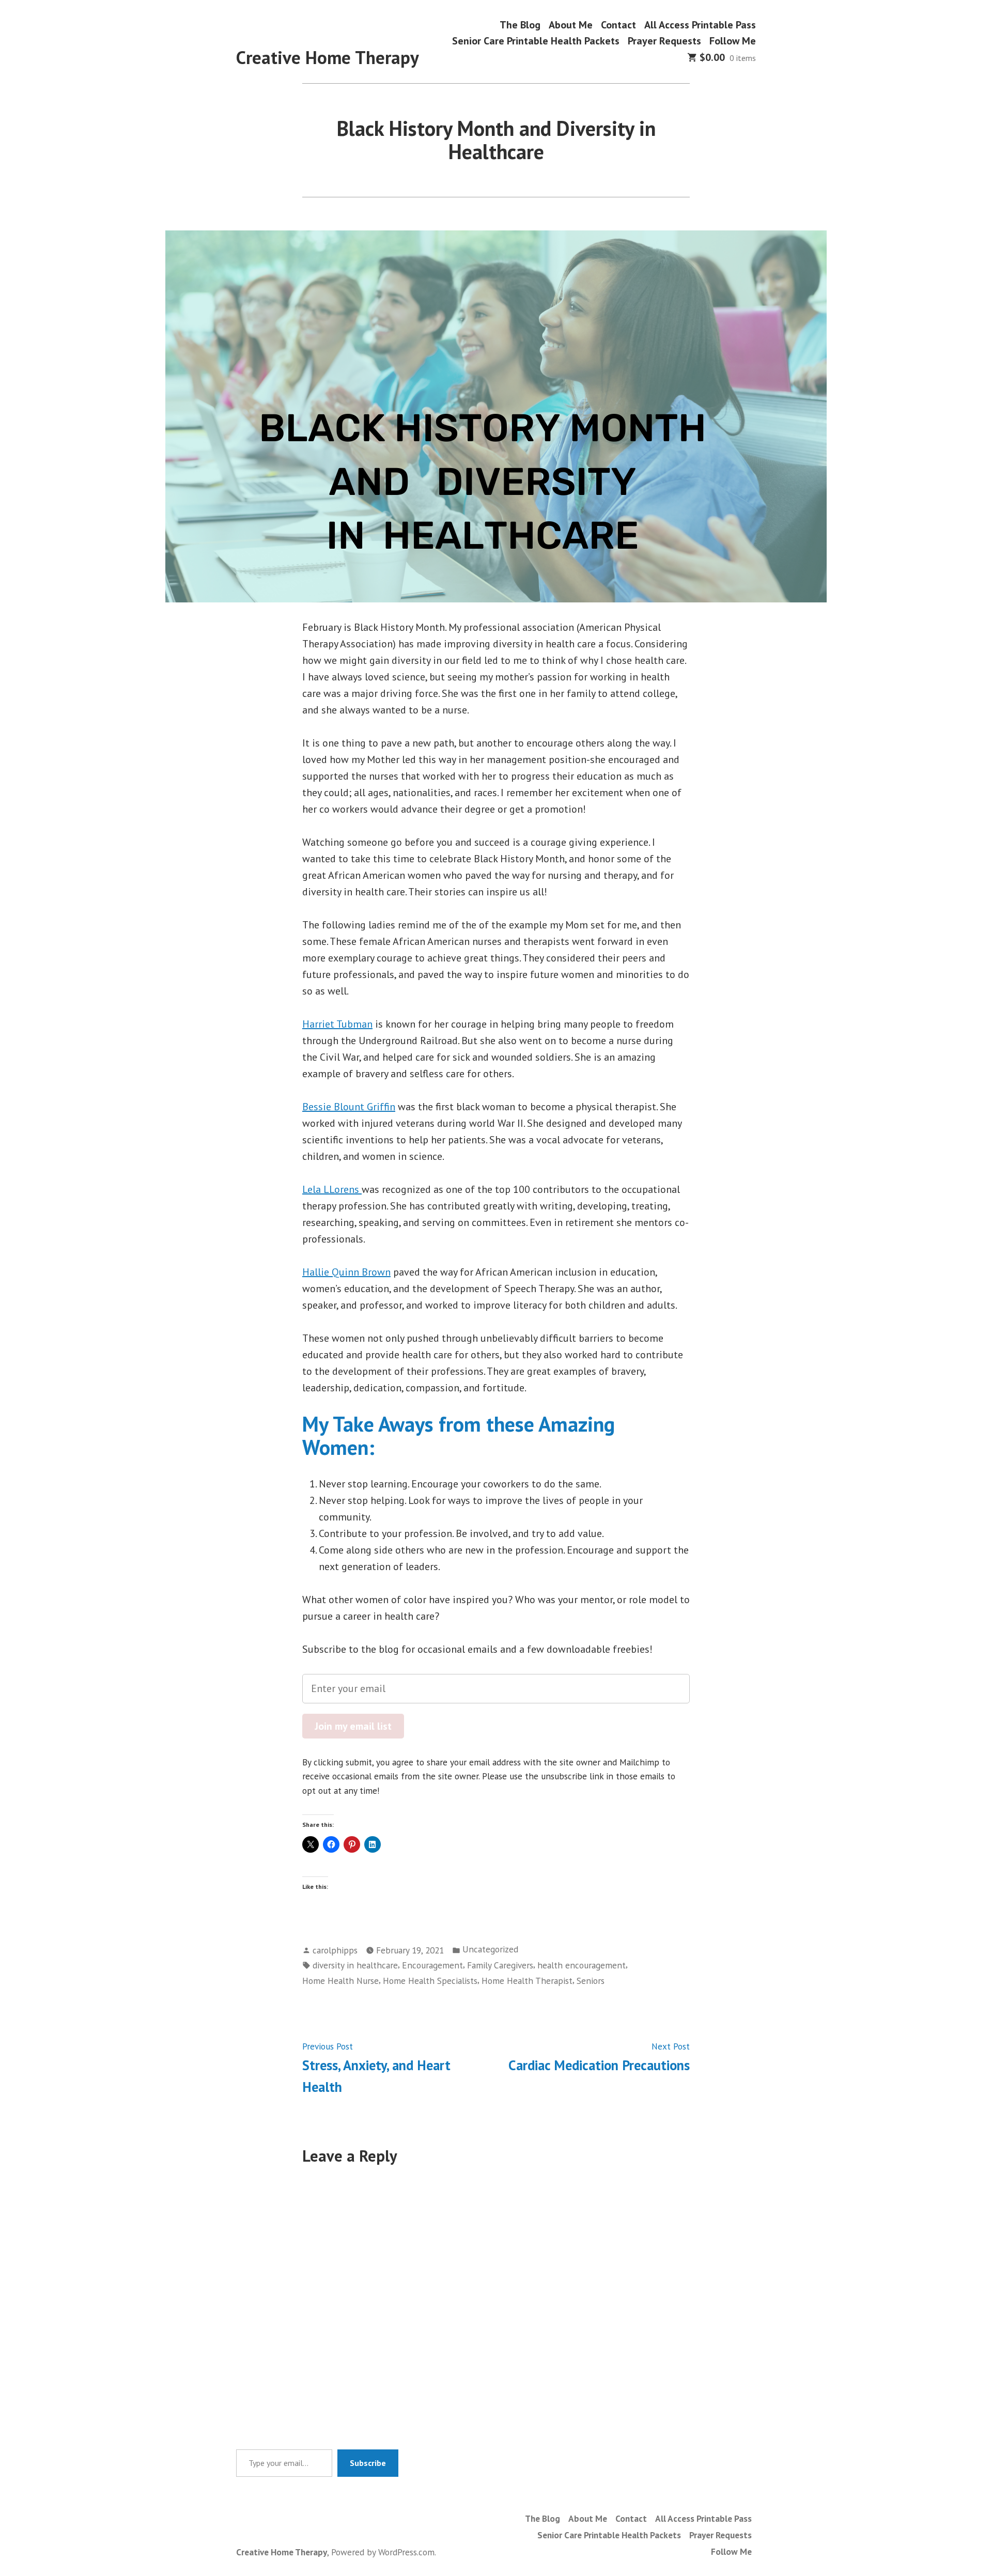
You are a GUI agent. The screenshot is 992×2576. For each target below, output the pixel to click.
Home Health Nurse (340, 1981)
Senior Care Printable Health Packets (536, 41)
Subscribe (368, 2463)
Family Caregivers (500, 1965)
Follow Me (733, 41)
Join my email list (353, 1726)
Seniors (591, 1981)
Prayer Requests (664, 41)
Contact (618, 25)
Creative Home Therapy (328, 57)
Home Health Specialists (430, 1981)
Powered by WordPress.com (383, 2552)
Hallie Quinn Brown (346, 1272)
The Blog (520, 25)
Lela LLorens (332, 1189)
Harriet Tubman (337, 1024)
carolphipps (335, 1950)
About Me (571, 25)
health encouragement (582, 1965)
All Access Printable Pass (700, 25)
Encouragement (432, 1965)
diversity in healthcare (355, 1965)
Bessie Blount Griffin (349, 1107)
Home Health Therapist (527, 1981)
